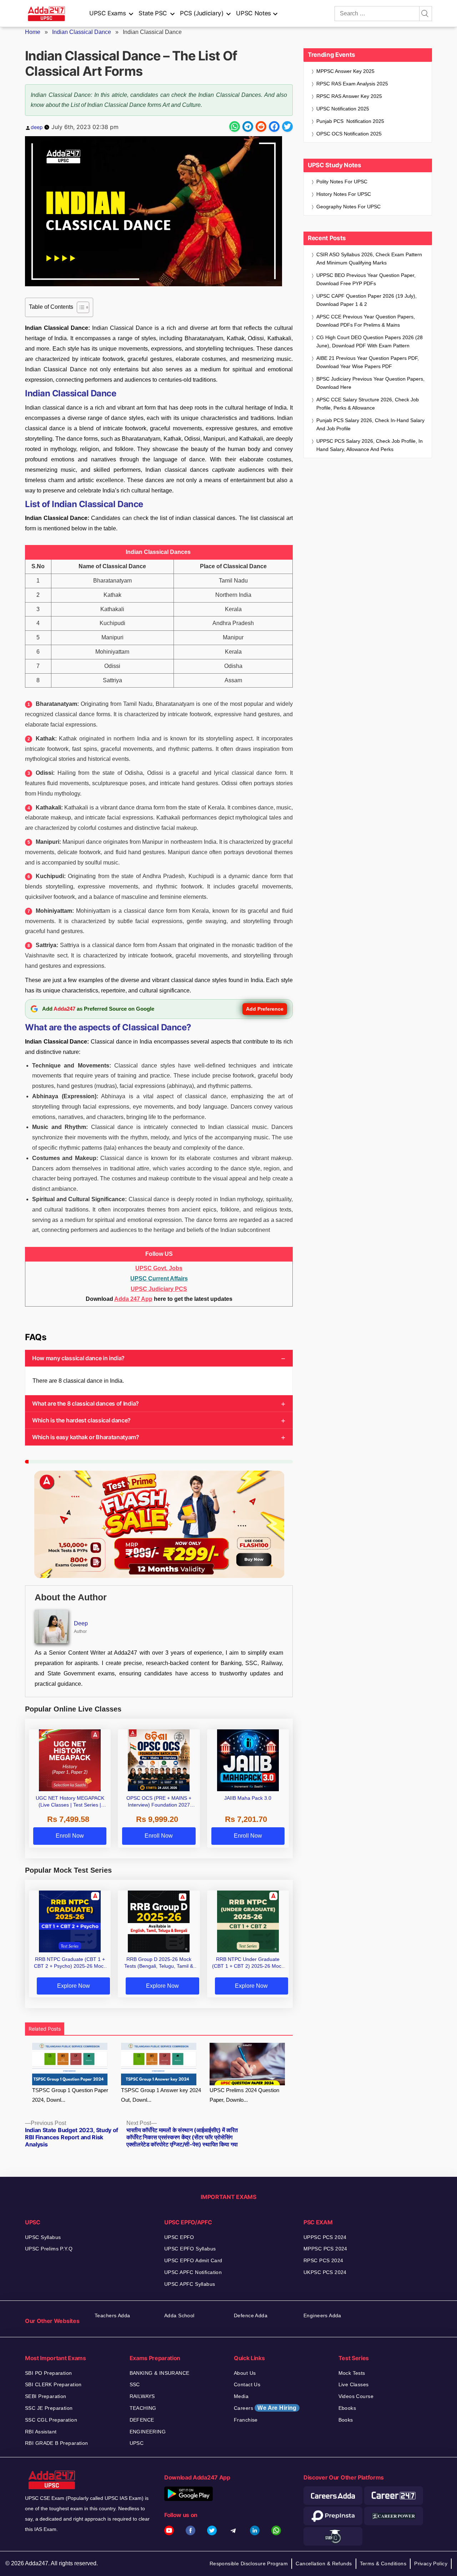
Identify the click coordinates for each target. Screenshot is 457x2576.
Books (346, 2420)
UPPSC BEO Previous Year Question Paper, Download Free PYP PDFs (366, 279)
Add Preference (265, 1009)
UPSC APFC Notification (193, 2272)
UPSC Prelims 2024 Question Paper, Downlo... (244, 2095)
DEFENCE (142, 2420)
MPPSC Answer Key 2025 (345, 71)
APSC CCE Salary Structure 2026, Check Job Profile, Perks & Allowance (368, 404)
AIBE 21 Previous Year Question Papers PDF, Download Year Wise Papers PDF (368, 362)
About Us (245, 2373)
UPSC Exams (107, 13)
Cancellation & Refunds (324, 2563)
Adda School (179, 2315)
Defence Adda (251, 2315)
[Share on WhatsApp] (235, 127)
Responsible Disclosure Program (249, 2563)
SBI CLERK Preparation (53, 2384)
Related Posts (45, 2029)
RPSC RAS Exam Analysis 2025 (352, 84)
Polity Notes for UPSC (342, 182)
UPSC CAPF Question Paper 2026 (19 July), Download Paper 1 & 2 (366, 300)
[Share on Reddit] (261, 127)
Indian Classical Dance (82, 32)
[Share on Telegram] (248, 127)
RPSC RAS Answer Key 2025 (349, 96)
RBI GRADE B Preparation (57, 2443)
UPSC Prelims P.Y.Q (49, 2249)
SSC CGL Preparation (51, 2420)
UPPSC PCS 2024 (325, 2237)
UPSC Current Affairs (159, 1279)
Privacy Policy (431, 2563)
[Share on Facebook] (274, 127)
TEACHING (143, 2408)
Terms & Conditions (383, 2563)
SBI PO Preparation (49, 2373)
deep (37, 127)
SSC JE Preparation (49, 2408)
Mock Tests (352, 2373)
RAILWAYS (142, 2396)
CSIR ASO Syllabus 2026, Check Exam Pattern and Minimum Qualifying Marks (369, 259)
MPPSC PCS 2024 (325, 2249)
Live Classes (354, 2384)
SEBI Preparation (46, 2396)
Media (241, 2396)
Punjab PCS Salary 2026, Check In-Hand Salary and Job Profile (370, 424)
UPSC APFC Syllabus (190, 2284)
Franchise (246, 2420)
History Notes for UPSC (344, 194)
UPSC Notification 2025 (343, 109)
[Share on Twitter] (287, 127)
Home (33, 32)
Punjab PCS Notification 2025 (350, 121)
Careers (265, 2408)
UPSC (137, 2443)
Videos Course (356, 2396)
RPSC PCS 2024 (323, 2260)
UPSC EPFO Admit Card (193, 2260)
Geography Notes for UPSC (348, 207)
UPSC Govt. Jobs (159, 1268)
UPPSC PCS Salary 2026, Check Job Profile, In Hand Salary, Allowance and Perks (370, 445)
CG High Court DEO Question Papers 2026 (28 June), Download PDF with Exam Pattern (370, 341)
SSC (135, 2384)
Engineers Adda (322, 2315)
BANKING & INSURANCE (160, 2373)
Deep (81, 1623)
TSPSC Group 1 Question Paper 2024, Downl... (70, 2095)
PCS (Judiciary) (202, 13)
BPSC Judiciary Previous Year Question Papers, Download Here (370, 383)
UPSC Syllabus (43, 2237)
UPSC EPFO (179, 2237)
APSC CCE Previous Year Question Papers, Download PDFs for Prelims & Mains (366, 321)
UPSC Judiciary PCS (159, 1289)
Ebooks (347, 2408)
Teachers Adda (112, 2315)
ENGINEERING (148, 2432)
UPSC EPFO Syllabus (190, 2249)
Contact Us (247, 2384)
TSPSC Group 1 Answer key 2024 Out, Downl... (161, 2095)
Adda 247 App (133, 1299)
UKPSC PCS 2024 (325, 2272)
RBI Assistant (41, 2432)
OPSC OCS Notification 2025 (349, 134)
